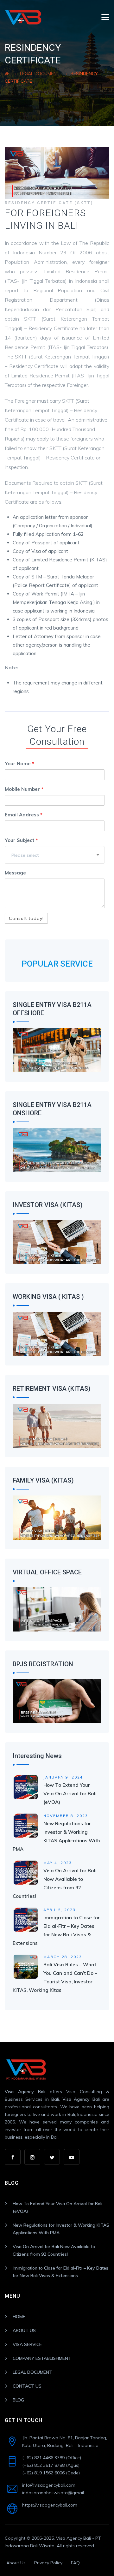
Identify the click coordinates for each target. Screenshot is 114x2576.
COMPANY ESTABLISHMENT (42, 2358)
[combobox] (55, 855)
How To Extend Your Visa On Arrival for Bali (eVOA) (70, 1794)
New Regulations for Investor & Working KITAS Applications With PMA (61, 2229)
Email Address (24, 815)
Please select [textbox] (25, 855)
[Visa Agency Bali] (23, 17)
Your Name (19, 764)
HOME (19, 2317)
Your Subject (21, 840)
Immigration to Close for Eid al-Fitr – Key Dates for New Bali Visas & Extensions (60, 2272)
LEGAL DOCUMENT (32, 2372)
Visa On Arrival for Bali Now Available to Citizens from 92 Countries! (54, 2250)
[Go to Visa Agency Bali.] (7, 74)
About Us (16, 2563)
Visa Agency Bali (25, 2092)
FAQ (75, 2563)
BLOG (18, 2400)
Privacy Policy (48, 2563)
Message (15, 873)
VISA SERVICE (27, 2344)
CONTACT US (27, 2386)
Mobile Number (24, 789)
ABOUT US (24, 2330)
